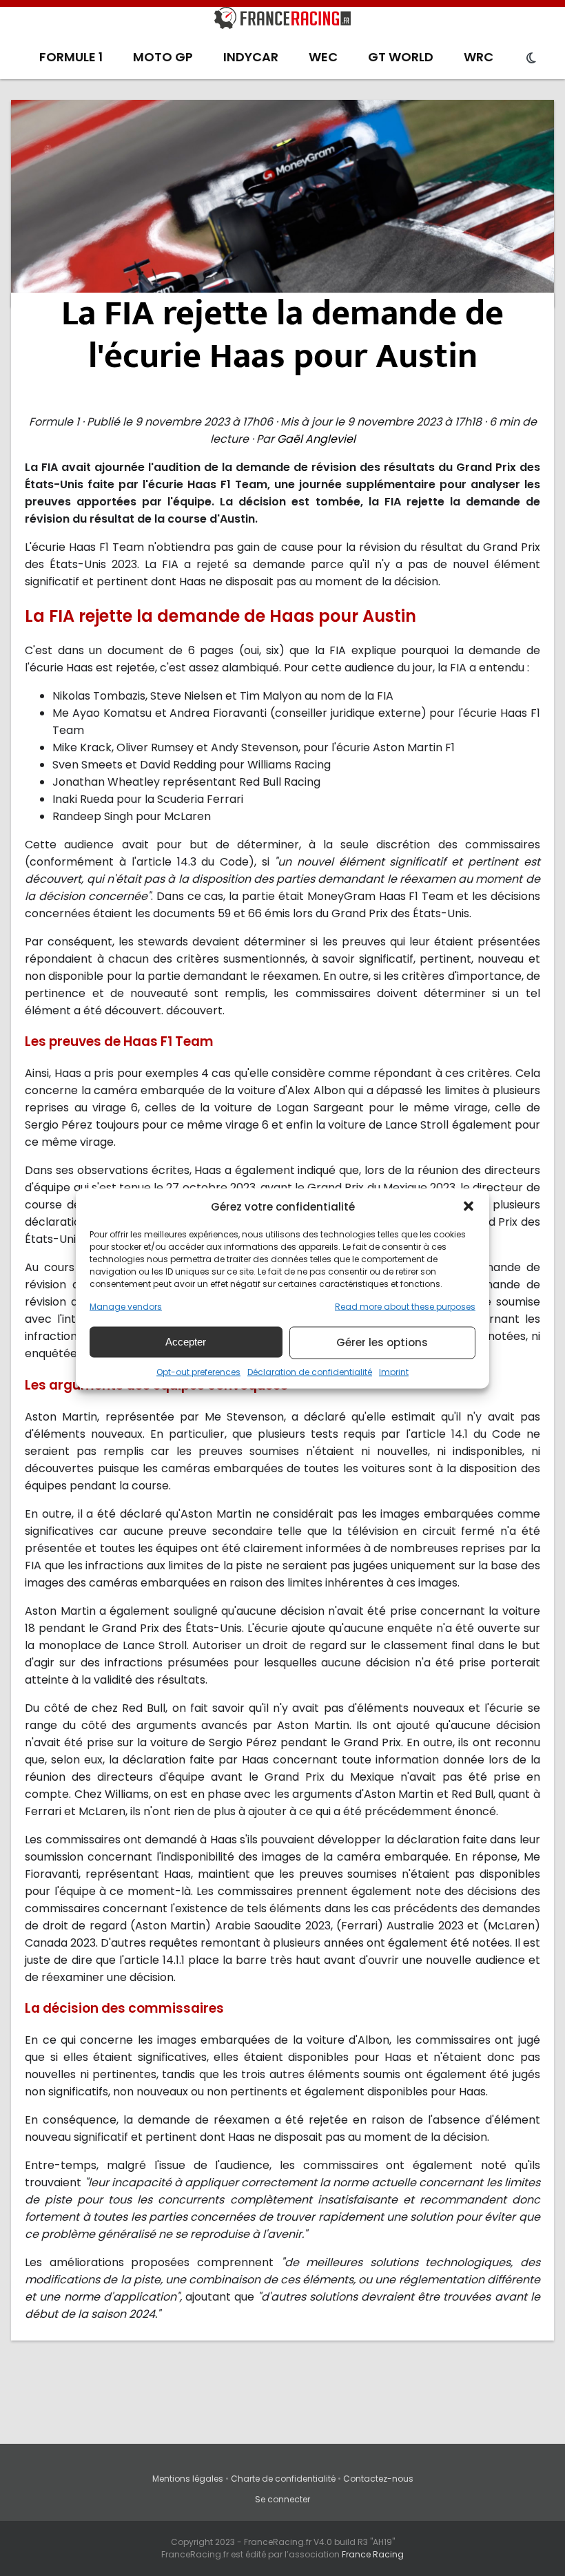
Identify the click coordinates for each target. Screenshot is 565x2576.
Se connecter (282, 2499)
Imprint (394, 1371)
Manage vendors (126, 1306)
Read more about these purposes (405, 1306)
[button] (469, 1206)
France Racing (373, 2554)
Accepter (186, 1342)
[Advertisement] (283, 203)
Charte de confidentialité (283, 2479)
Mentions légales (188, 2479)
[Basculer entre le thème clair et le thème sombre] (531, 59)
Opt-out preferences (198, 1371)
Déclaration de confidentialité (310, 1371)
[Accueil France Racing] (282, 21)
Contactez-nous (378, 2479)
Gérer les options (382, 1342)
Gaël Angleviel (316, 439)
